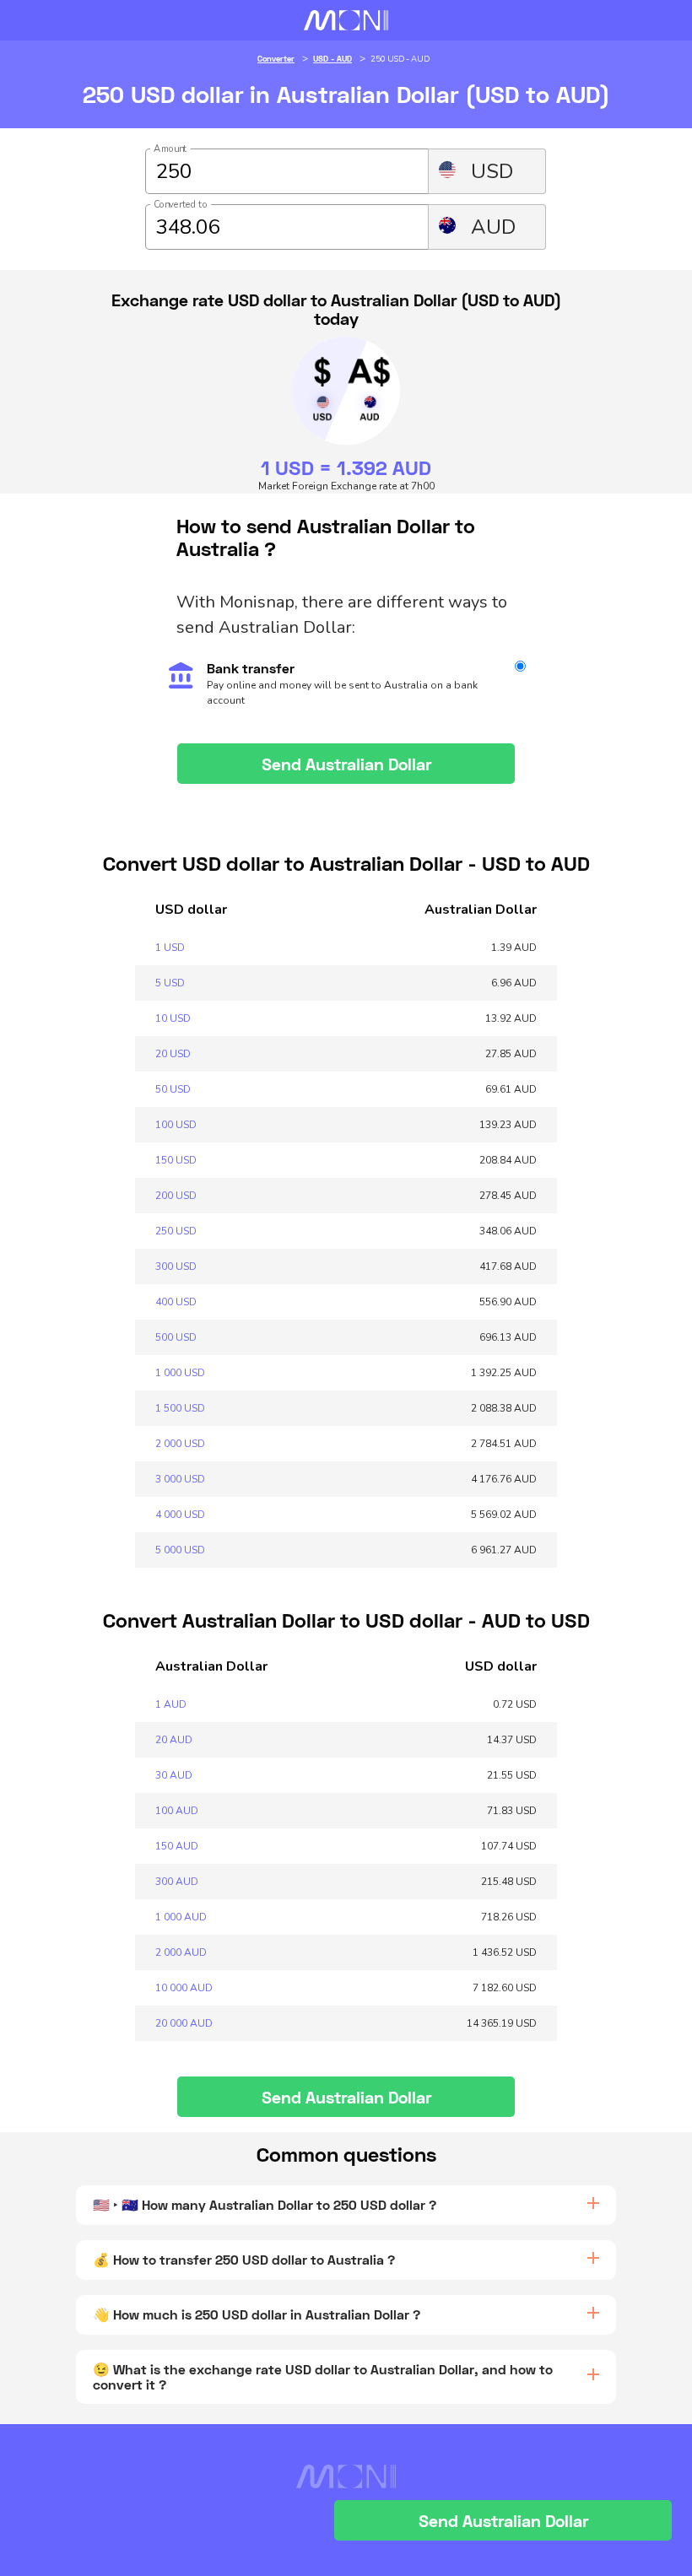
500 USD (176, 1337)
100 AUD (177, 1811)
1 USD (170, 948)
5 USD (170, 983)
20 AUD (174, 1740)
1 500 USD (180, 1408)
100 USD (176, 1125)
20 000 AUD (184, 2023)
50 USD (173, 1089)
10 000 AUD (184, 1988)
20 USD (173, 1054)
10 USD (173, 1018)
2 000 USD (180, 1444)
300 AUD (177, 1882)
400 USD (176, 1302)
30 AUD (174, 1775)
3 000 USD (180, 1479)
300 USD (176, 1266)
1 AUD (171, 1704)
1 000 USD (180, 1373)
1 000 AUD (181, 1917)
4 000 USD (180, 1515)
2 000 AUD (181, 1952)
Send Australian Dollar (346, 764)
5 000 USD (180, 1550)
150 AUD (177, 1846)
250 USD (176, 1231)
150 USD (176, 1160)
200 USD (176, 1196)
